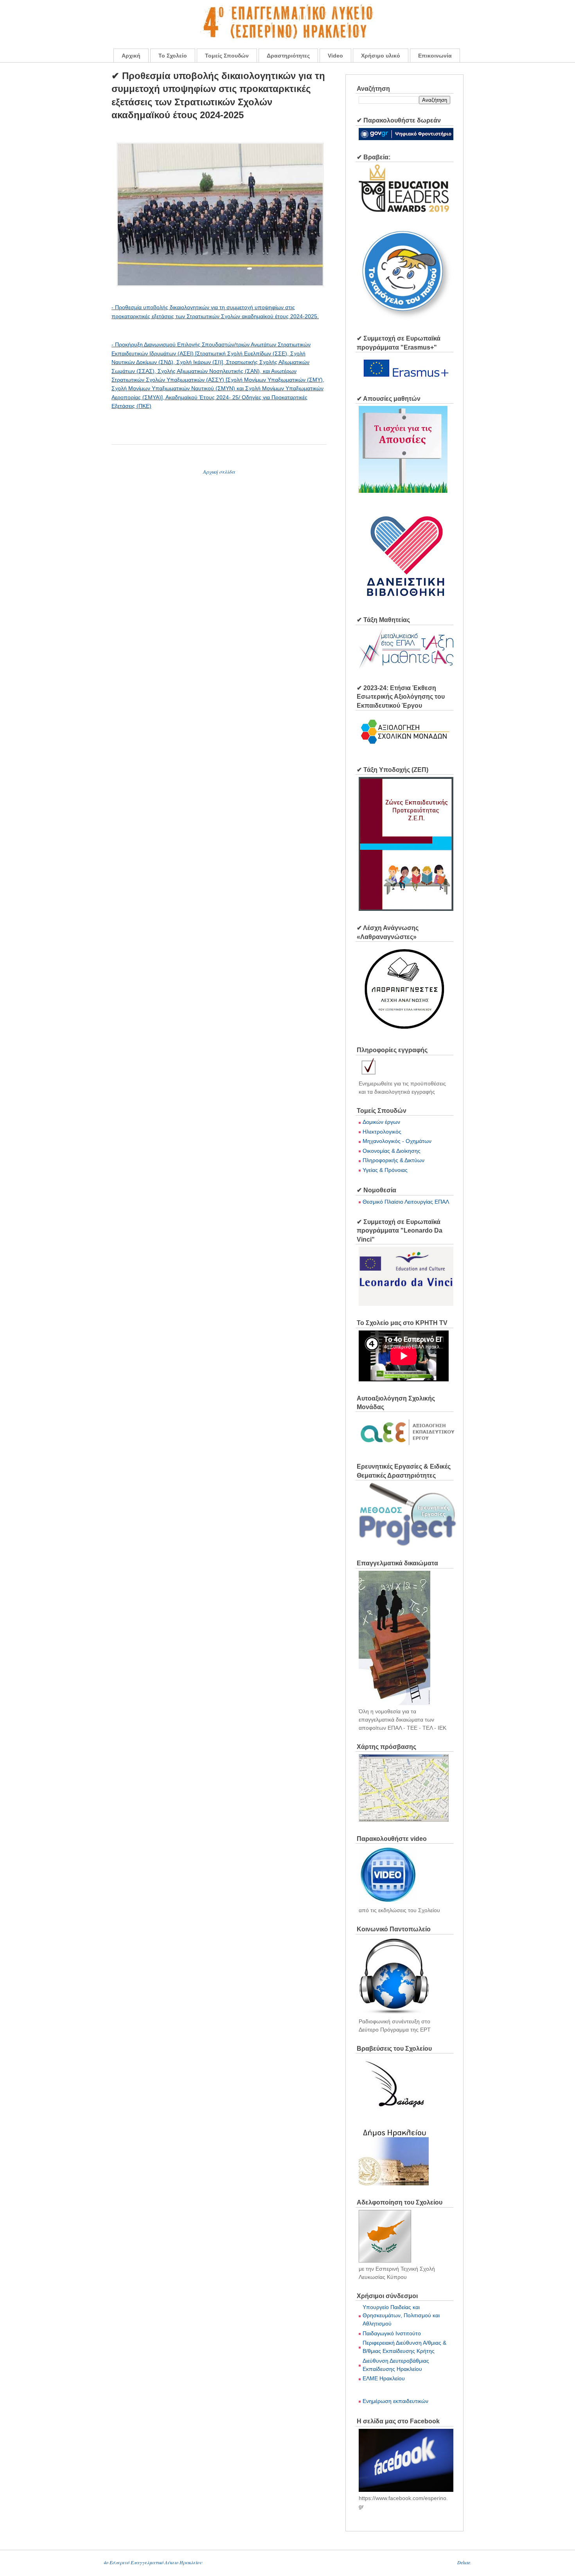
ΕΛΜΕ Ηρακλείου (384, 2378)
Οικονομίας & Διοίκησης (392, 1151)
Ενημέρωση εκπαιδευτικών (395, 2401)
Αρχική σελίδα (219, 472)
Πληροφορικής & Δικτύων (394, 1160)
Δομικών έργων (381, 1122)
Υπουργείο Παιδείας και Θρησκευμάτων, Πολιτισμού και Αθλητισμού (401, 2315)
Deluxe (464, 2562)
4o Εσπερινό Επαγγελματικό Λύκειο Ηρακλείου (153, 2562)
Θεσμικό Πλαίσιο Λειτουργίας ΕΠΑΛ (406, 1202)
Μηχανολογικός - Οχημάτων (397, 1141)
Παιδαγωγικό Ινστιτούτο (392, 2333)
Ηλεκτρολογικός (382, 1132)
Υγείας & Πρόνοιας (385, 1170)
